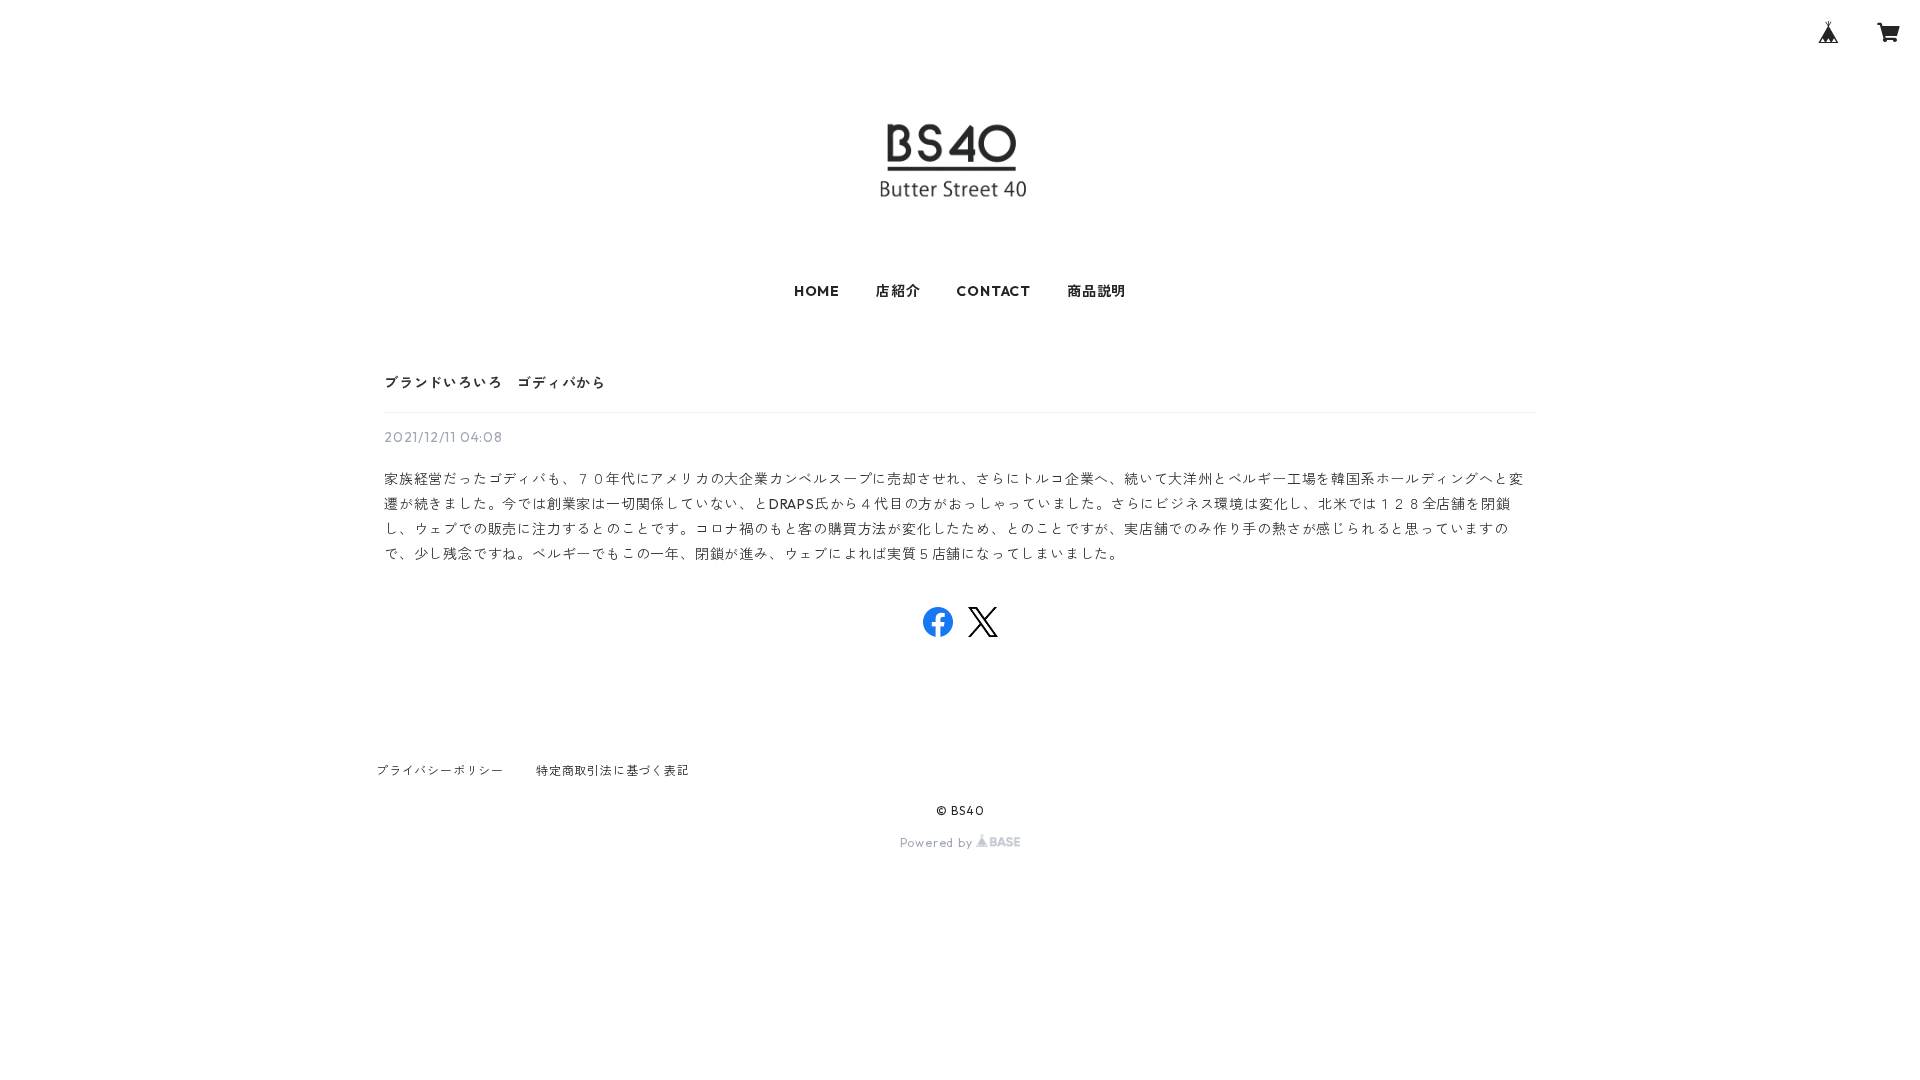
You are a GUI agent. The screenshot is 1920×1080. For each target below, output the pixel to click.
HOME (817, 291)
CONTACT (993, 291)
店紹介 (898, 291)
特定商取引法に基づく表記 (613, 770)
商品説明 (1096, 291)
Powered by (938, 842)
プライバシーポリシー (440, 770)
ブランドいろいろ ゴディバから (495, 383)
